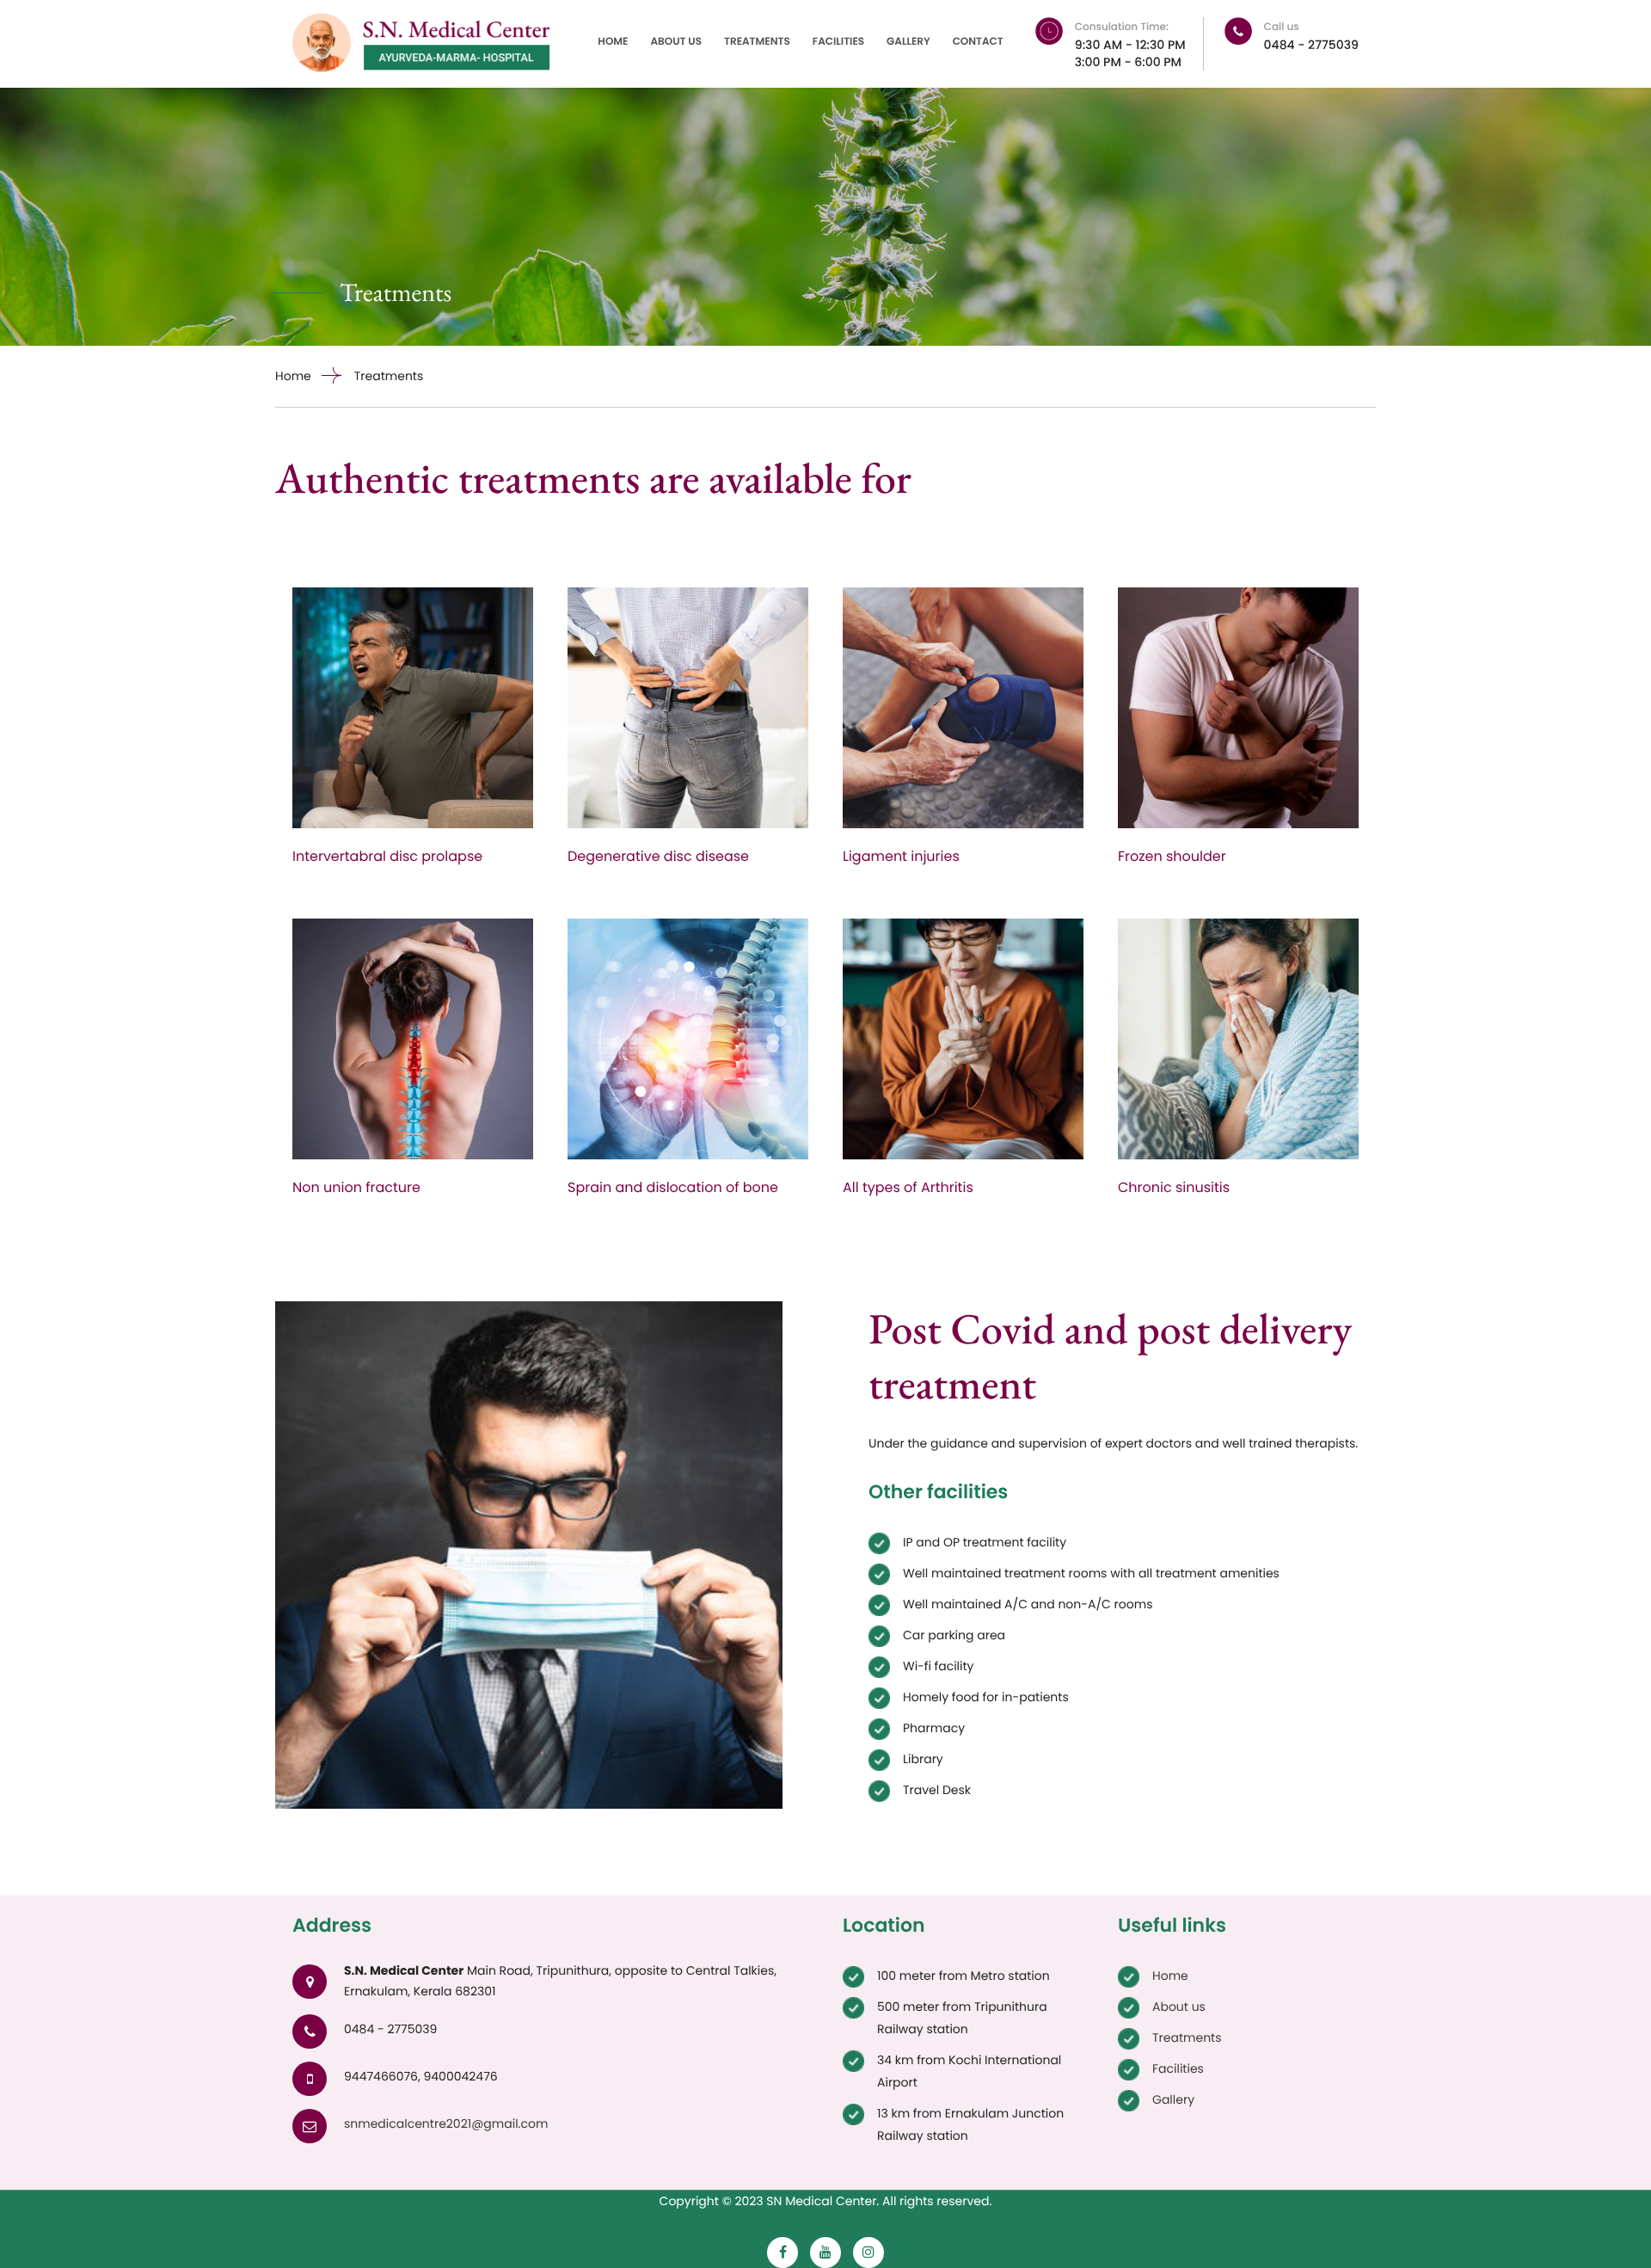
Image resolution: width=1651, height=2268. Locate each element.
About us (676, 42)
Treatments (757, 42)
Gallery (908, 42)
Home (613, 42)
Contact (978, 42)
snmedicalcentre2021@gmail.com (446, 2124)
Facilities (838, 42)
